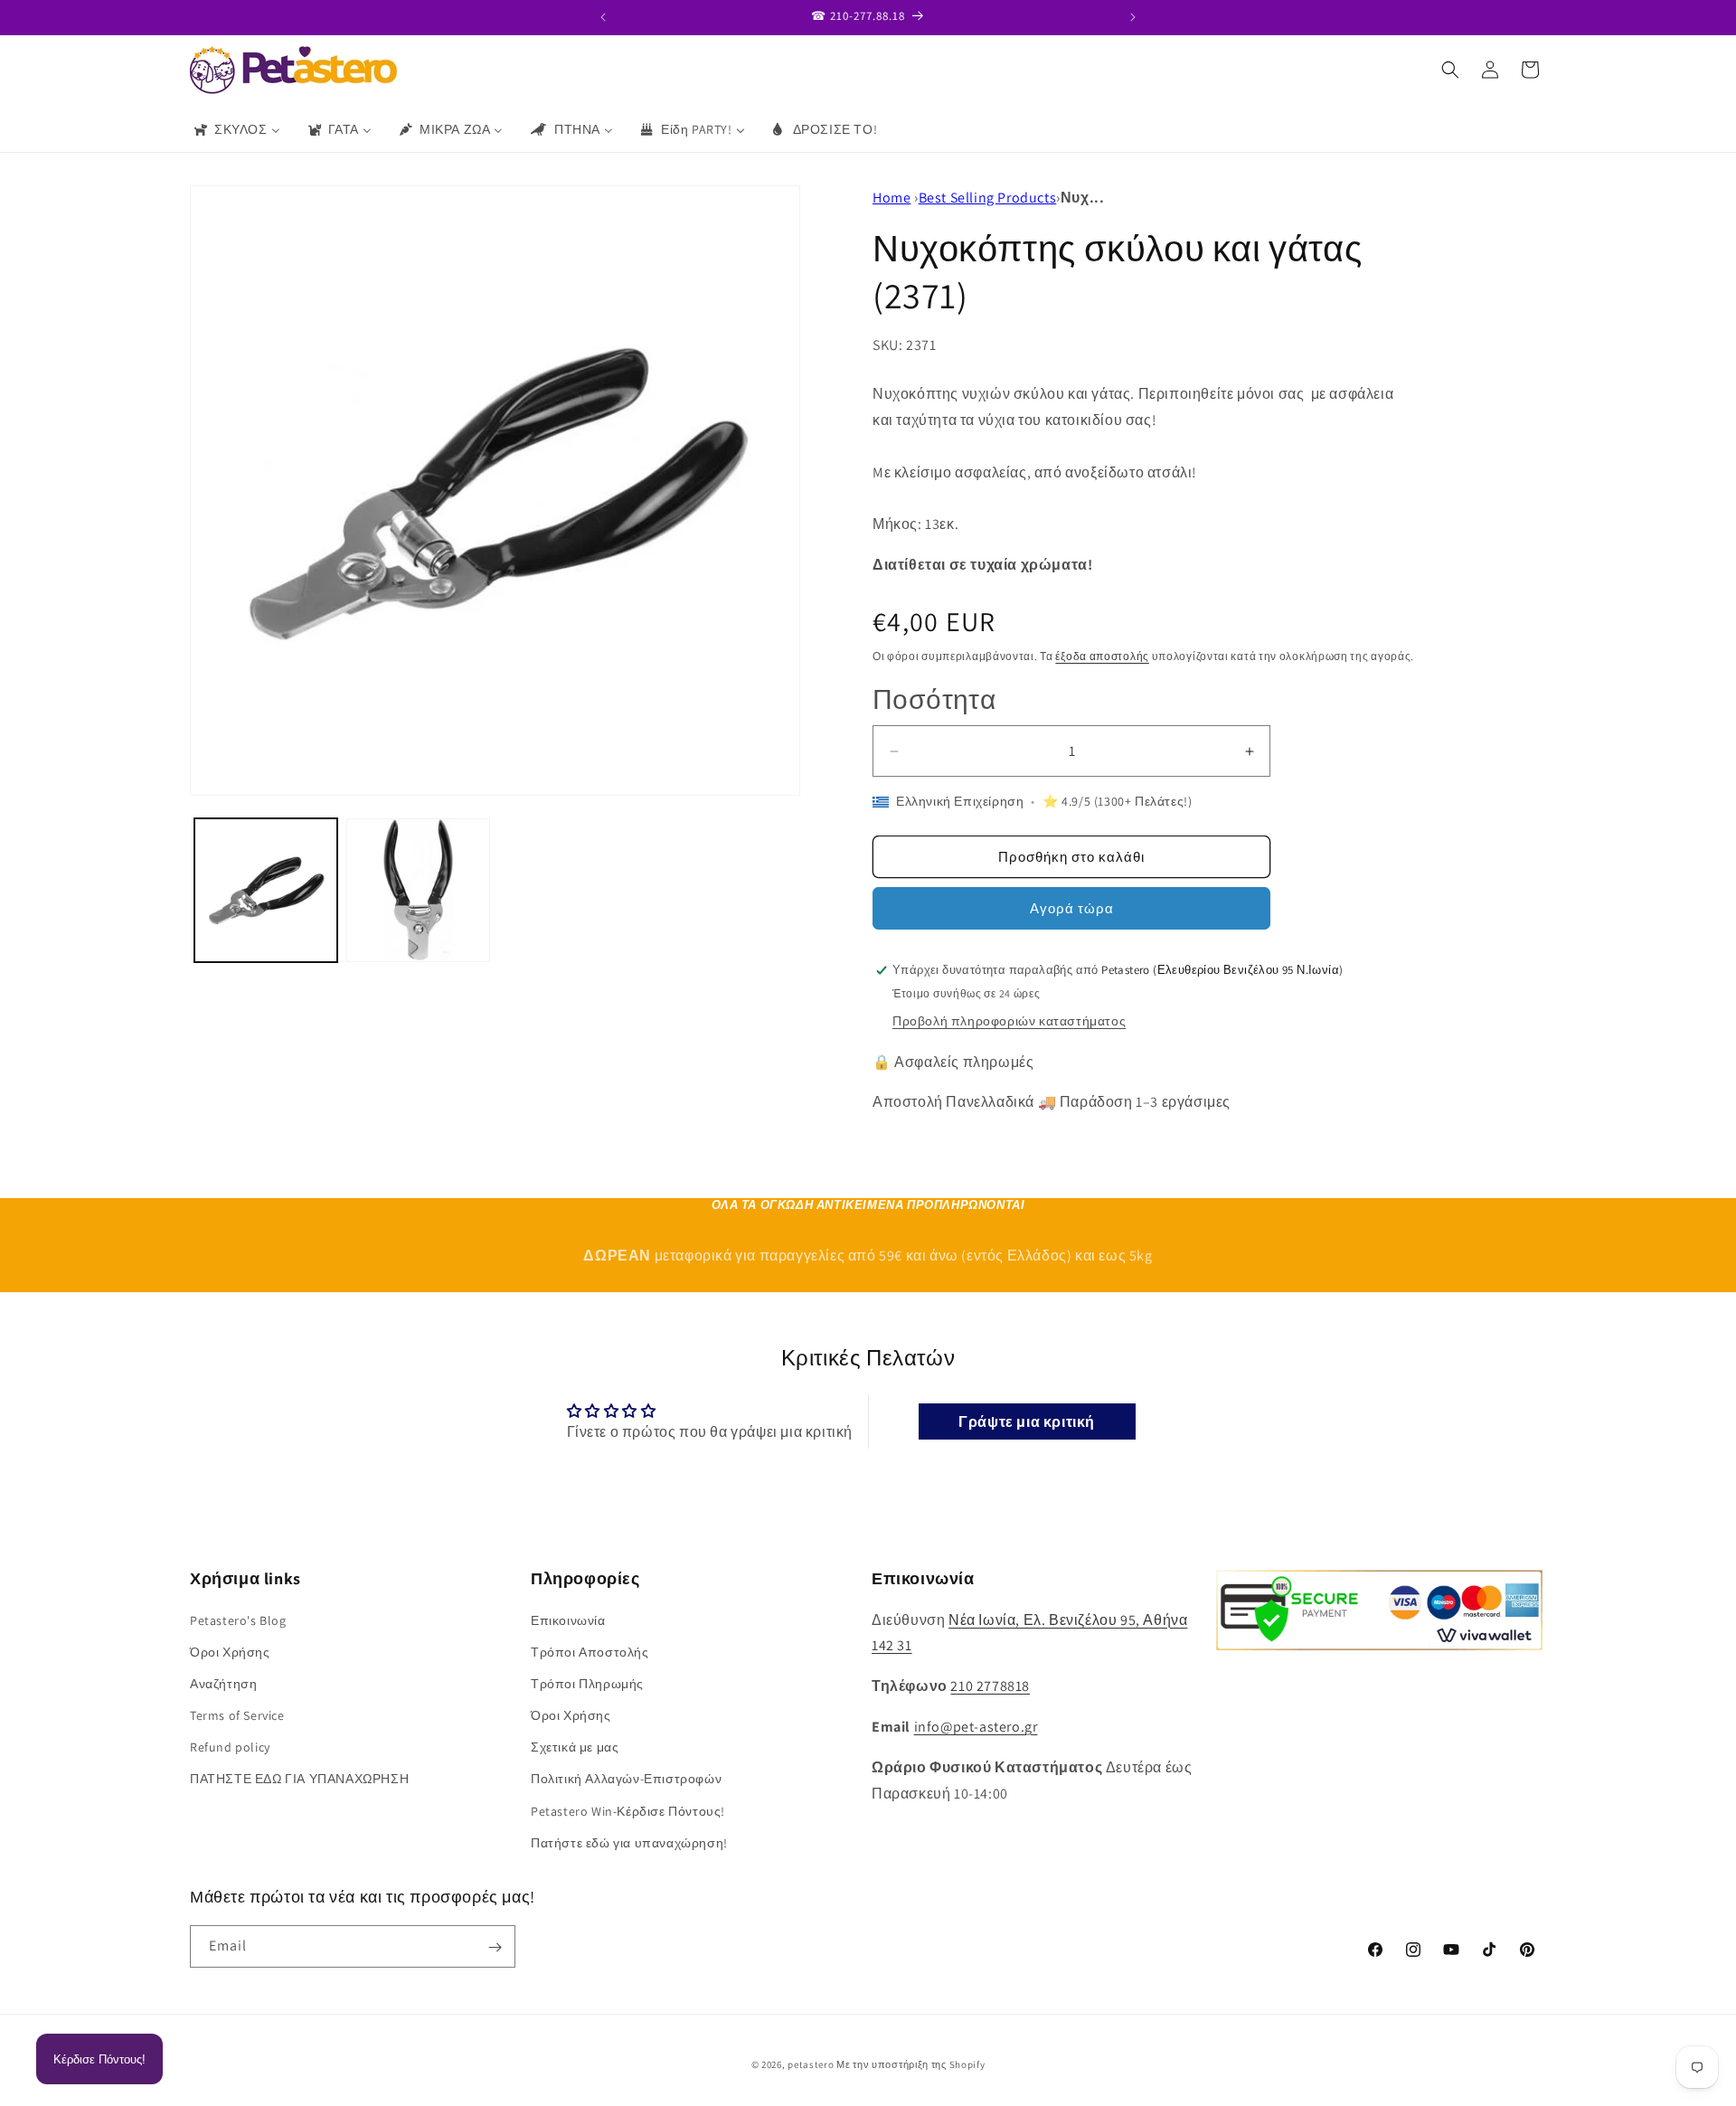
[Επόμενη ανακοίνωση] (1133, 17)
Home (892, 198)
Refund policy (230, 1747)
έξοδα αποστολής (1102, 656)
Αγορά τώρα (1072, 908)
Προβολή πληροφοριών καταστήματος (1009, 1021)
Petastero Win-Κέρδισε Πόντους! (628, 1811)
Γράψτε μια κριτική (1027, 1421)
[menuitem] (236, 129)
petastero (811, 2064)
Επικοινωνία (568, 1620)
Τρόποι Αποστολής (590, 1652)
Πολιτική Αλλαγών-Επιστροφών (626, 1780)
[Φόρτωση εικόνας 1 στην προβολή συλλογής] (266, 890)
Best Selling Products (988, 198)
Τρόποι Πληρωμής (587, 1684)
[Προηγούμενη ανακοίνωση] (603, 17)
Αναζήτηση (223, 1684)
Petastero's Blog (238, 1620)
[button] (1450, 70)
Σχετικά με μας (575, 1747)
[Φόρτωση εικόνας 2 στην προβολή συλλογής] (418, 890)
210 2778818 (990, 1686)
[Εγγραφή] (495, 1947)
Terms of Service (237, 1715)
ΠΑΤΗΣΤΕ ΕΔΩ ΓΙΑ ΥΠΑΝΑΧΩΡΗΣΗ (299, 1780)
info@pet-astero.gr (976, 1727)
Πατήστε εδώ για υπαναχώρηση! (629, 1843)
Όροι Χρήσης (230, 1652)
